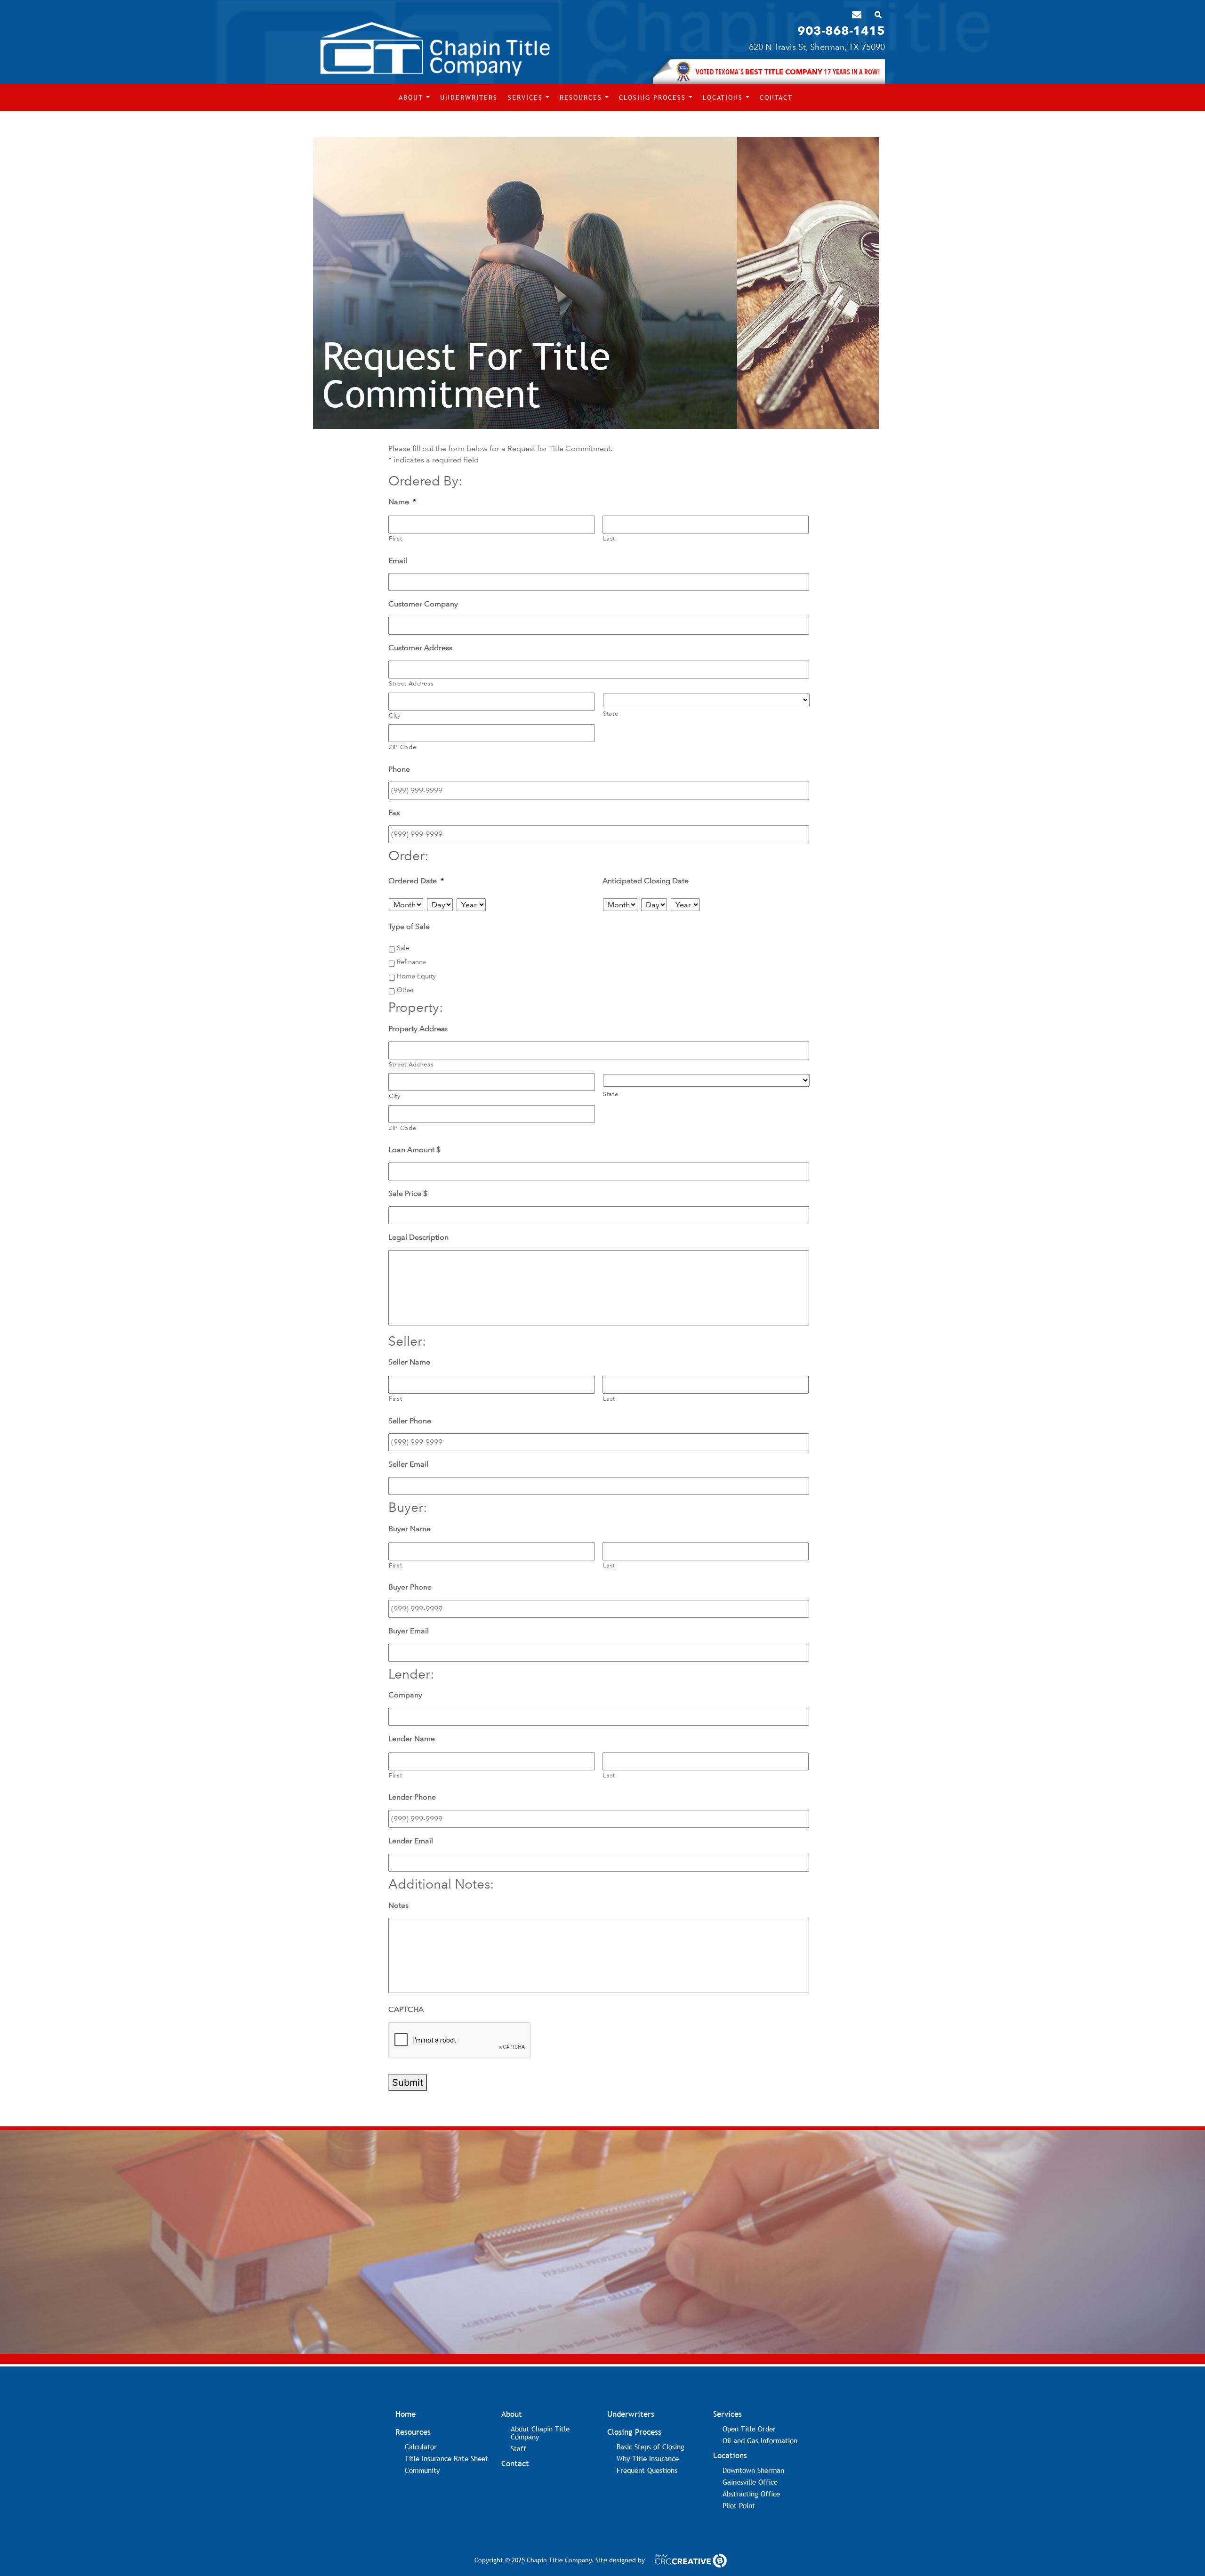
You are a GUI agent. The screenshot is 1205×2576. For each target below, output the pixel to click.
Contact (776, 97)
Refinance (411, 962)
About (412, 97)
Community (422, 2470)
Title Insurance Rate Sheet (446, 2458)
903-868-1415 (841, 31)
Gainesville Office (750, 2482)
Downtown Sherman (753, 2470)
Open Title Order (749, 2429)
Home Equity (416, 976)
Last (609, 538)
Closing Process (654, 97)
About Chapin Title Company (540, 2433)
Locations (724, 97)
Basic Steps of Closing (651, 2447)
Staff (518, 2448)
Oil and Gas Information (760, 2440)
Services (527, 97)
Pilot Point (739, 2505)
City (395, 715)
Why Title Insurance (648, 2458)
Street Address (411, 683)
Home (406, 2414)
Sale (403, 948)
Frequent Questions (647, 2470)
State (611, 714)
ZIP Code (402, 747)
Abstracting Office (751, 2494)
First (395, 538)
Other (406, 990)
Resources (582, 97)
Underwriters (469, 97)
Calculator (421, 2447)
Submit (408, 2083)
